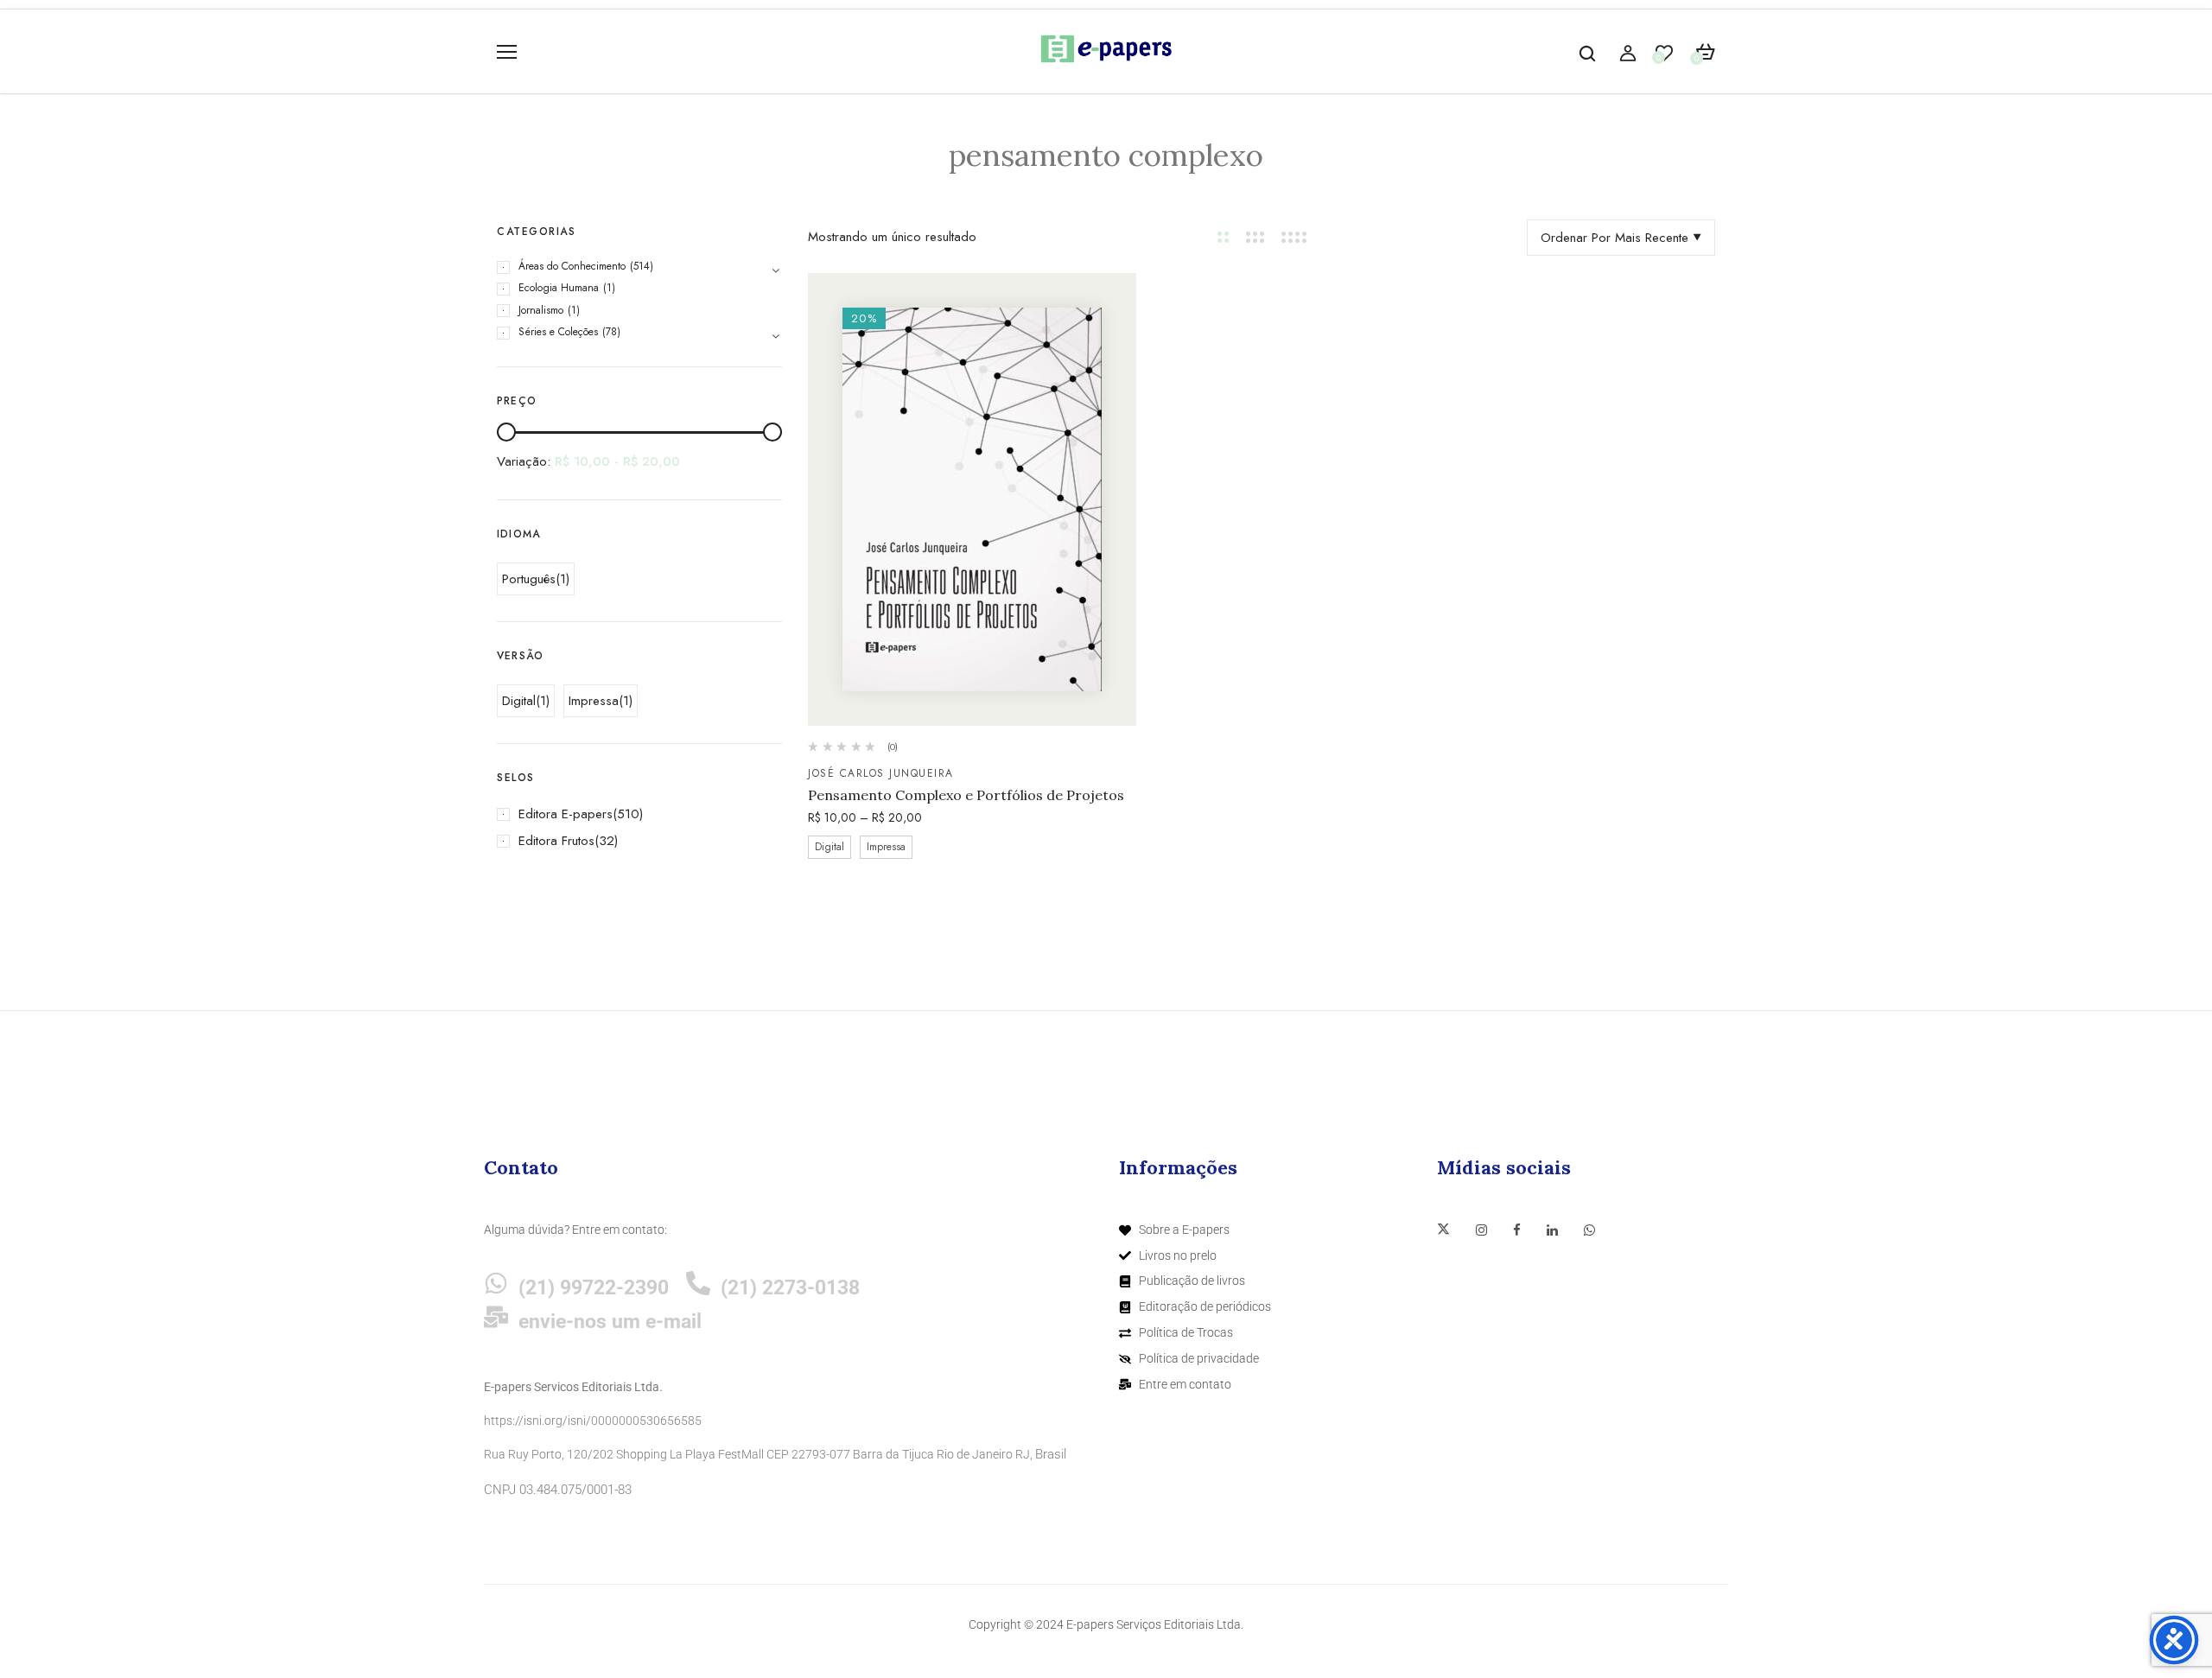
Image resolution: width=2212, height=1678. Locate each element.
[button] (1705, 53)
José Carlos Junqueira (881, 773)
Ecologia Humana (559, 288)
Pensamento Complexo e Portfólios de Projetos (966, 795)
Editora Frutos (556, 841)
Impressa (594, 701)
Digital (519, 701)
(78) (611, 332)
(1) (609, 288)
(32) (606, 841)
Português (529, 579)
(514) (642, 266)
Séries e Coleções (558, 332)
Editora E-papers (566, 814)
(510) (628, 814)
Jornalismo (541, 310)
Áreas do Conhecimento (572, 266)
